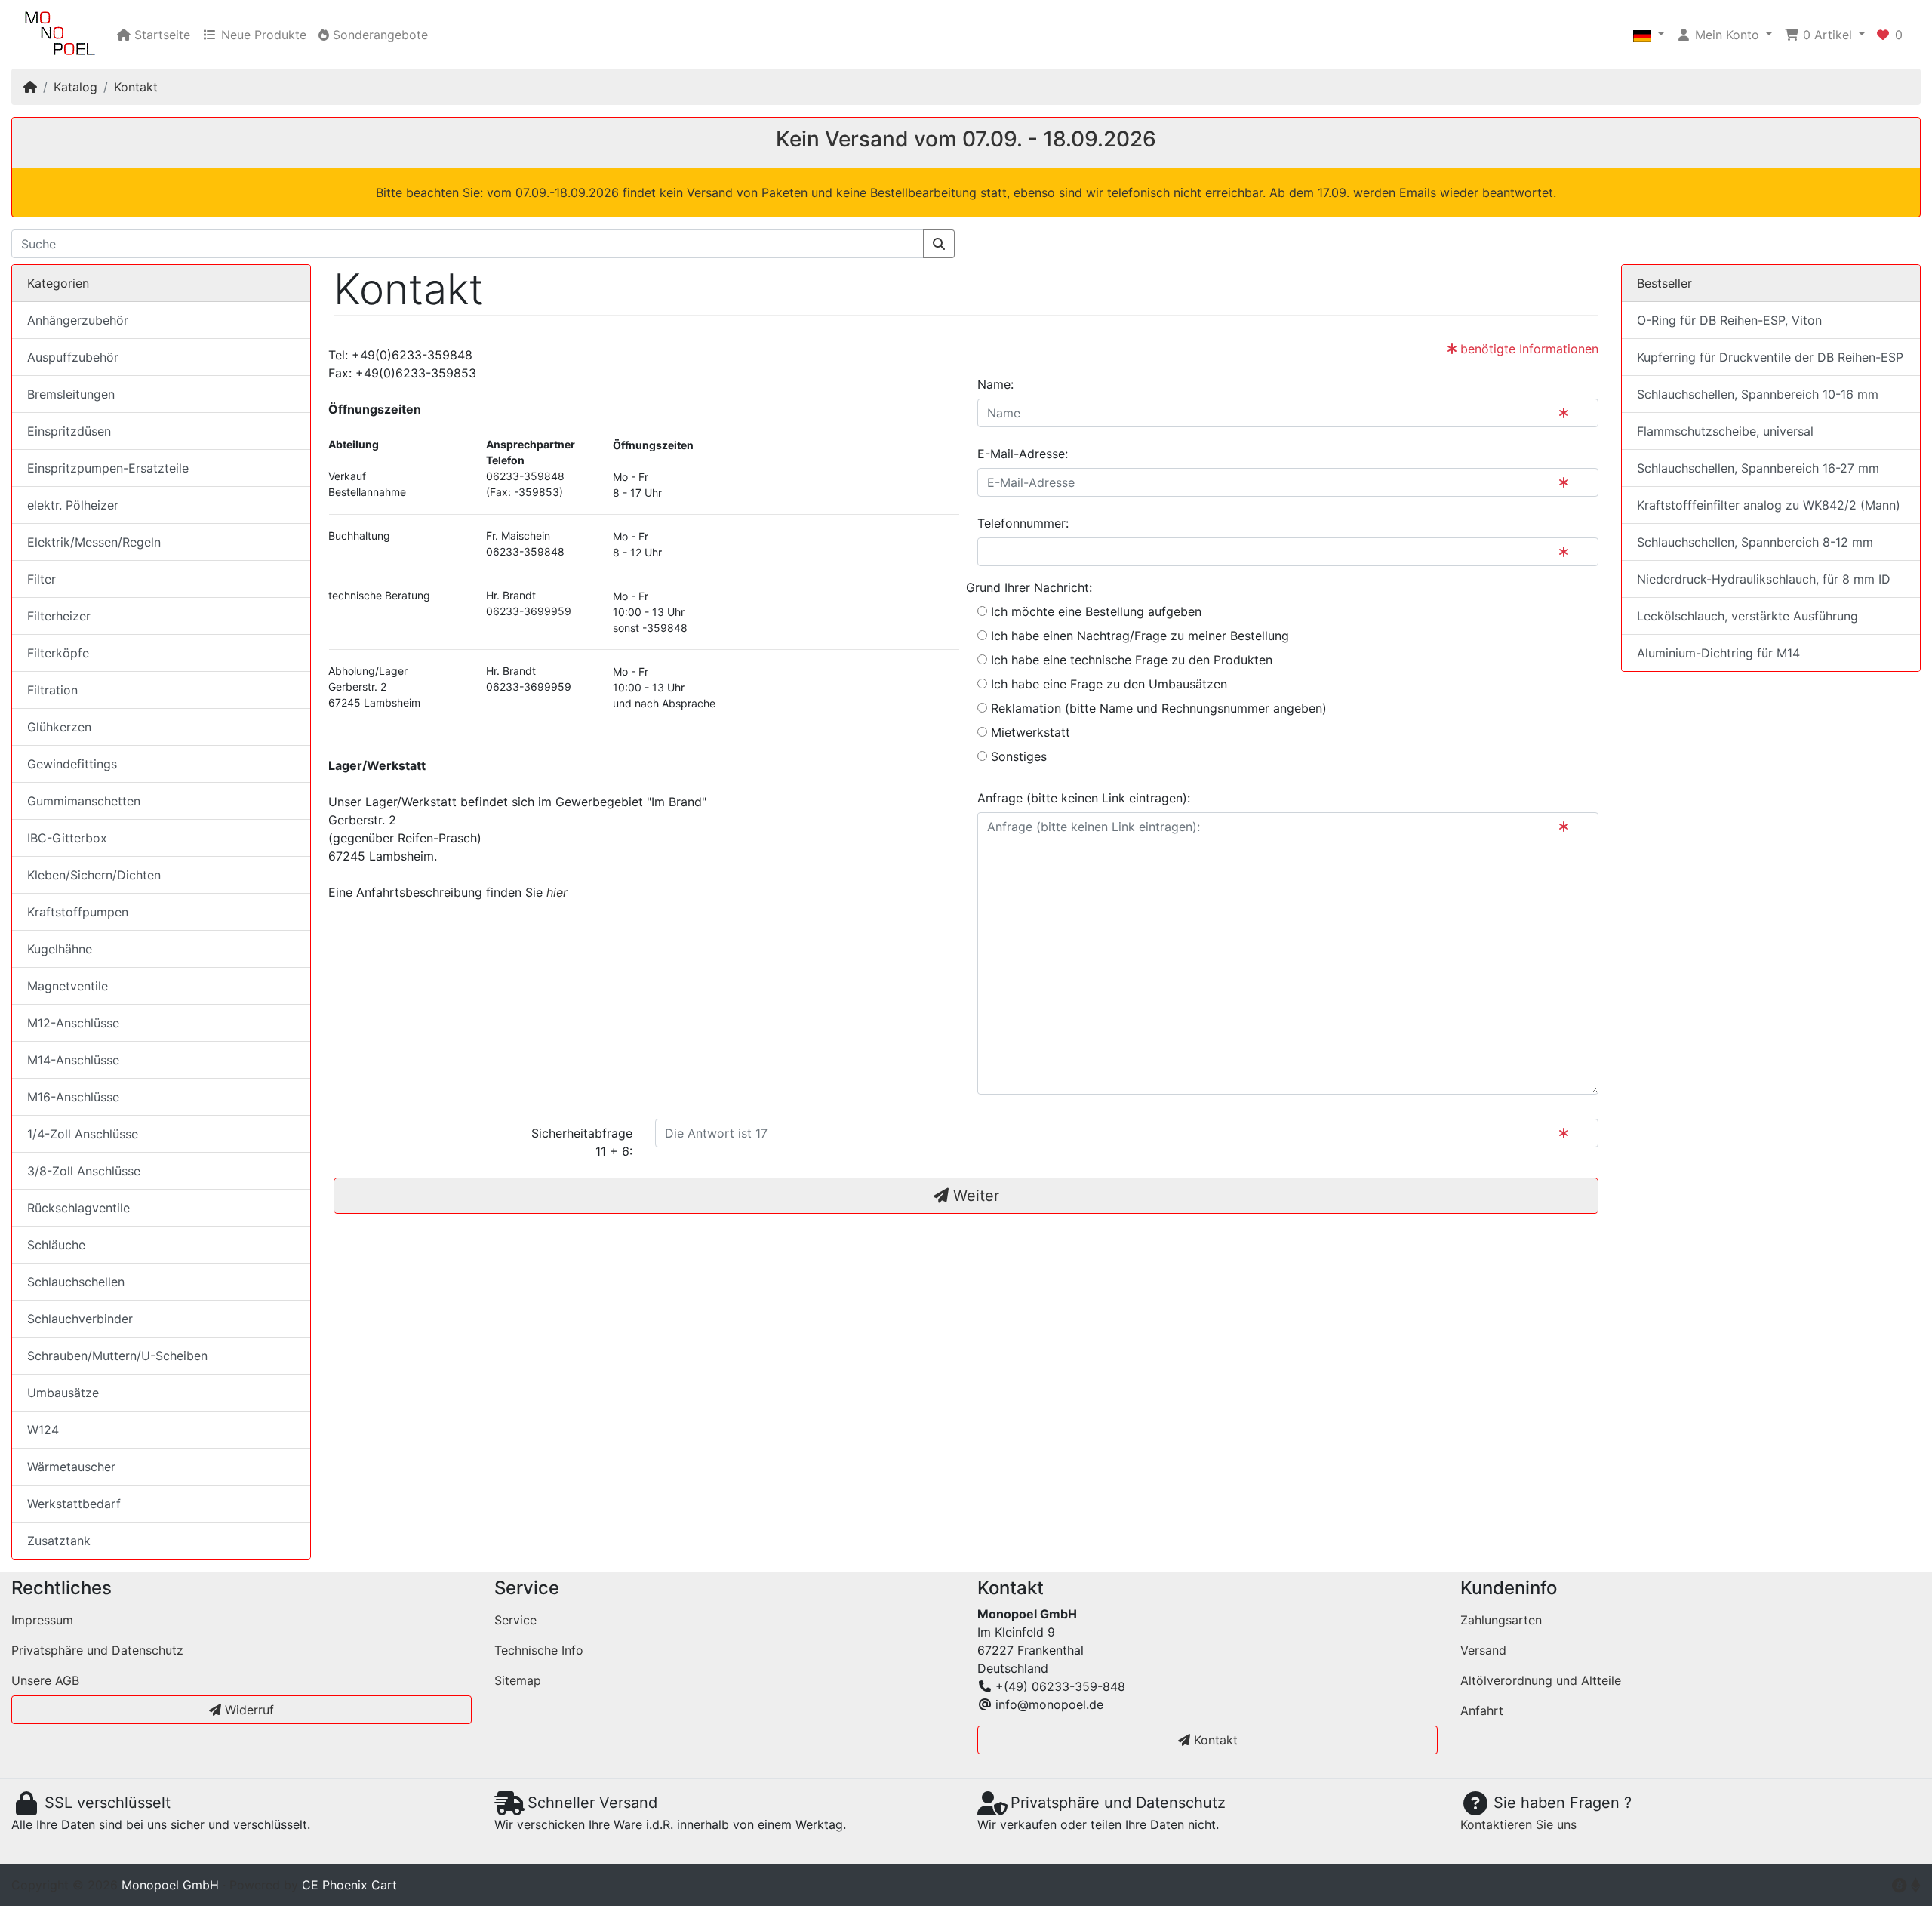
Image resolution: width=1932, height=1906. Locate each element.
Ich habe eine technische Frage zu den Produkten (1130, 660)
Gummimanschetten (84, 801)
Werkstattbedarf (74, 1504)
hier (557, 892)
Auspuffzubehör (73, 357)
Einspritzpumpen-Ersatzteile (108, 468)
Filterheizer (59, 616)
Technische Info (539, 1650)
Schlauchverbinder (80, 1319)
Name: (995, 384)
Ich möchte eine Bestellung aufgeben (1094, 611)
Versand (1483, 1650)
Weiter (974, 1196)
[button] (1649, 35)
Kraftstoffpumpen (78, 912)
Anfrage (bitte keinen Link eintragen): (1084, 798)
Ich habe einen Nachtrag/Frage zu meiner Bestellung (1138, 636)
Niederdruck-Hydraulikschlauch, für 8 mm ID (1764, 579)
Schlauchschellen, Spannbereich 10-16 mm (1758, 394)
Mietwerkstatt (1029, 732)
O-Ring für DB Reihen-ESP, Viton (1729, 320)
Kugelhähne (60, 949)
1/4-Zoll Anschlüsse (83, 1134)
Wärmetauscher (71, 1467)
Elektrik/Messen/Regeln (94, 542)
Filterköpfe (58, 653)
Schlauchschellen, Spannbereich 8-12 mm (1755, 542)
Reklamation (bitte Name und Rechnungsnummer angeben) (1157, 708)
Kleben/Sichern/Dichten (94, 875)
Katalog (75, 87)
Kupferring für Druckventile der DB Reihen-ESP (1770, 357)
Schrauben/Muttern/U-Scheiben (117, 1356)
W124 (43, 1430)
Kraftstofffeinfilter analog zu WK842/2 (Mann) (1769, 505)
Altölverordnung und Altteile (1541, 1680)
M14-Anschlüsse (73, 1060)
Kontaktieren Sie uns (1518, 1824)
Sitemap (518, 1680)
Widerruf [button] (248, 1710)
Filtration (52, 690)
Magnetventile (68, 986)
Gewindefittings (72, 764)
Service (515, 1620)
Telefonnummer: (1023, 523)
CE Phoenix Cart (349, 1885)
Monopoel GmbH (170, 1885)
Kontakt (136, 87)
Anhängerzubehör (78, 320)
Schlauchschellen (76, 1282)
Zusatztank (59, 1541)
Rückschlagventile (78, 1208)
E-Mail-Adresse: (1023, 454)
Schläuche (56, 1245)
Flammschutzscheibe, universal (1725, 431)
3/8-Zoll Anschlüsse (84, 1171)
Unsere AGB (45, 1680)
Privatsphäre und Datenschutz (97, 1650)
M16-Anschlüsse (73, 1097)
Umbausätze (63, 1393)
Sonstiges (1017, 756)
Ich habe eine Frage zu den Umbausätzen (1107, 684)
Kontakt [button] (1214, 1740)
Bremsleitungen (71, 394)
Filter (42, 579)
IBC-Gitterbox (67, 838)
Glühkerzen (59, 727)
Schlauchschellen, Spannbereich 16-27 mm (1758, 468)
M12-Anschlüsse (73, 1023)
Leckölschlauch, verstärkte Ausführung (1747, 616)
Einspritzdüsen (69, 431)
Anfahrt (1482, 1710)
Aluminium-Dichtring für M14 (1718, 653)
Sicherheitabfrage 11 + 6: (582, 1142)
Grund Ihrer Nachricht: (1029, 587)
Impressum (42, 1620)
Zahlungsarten (1501, 1620)
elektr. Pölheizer (73, 505)
